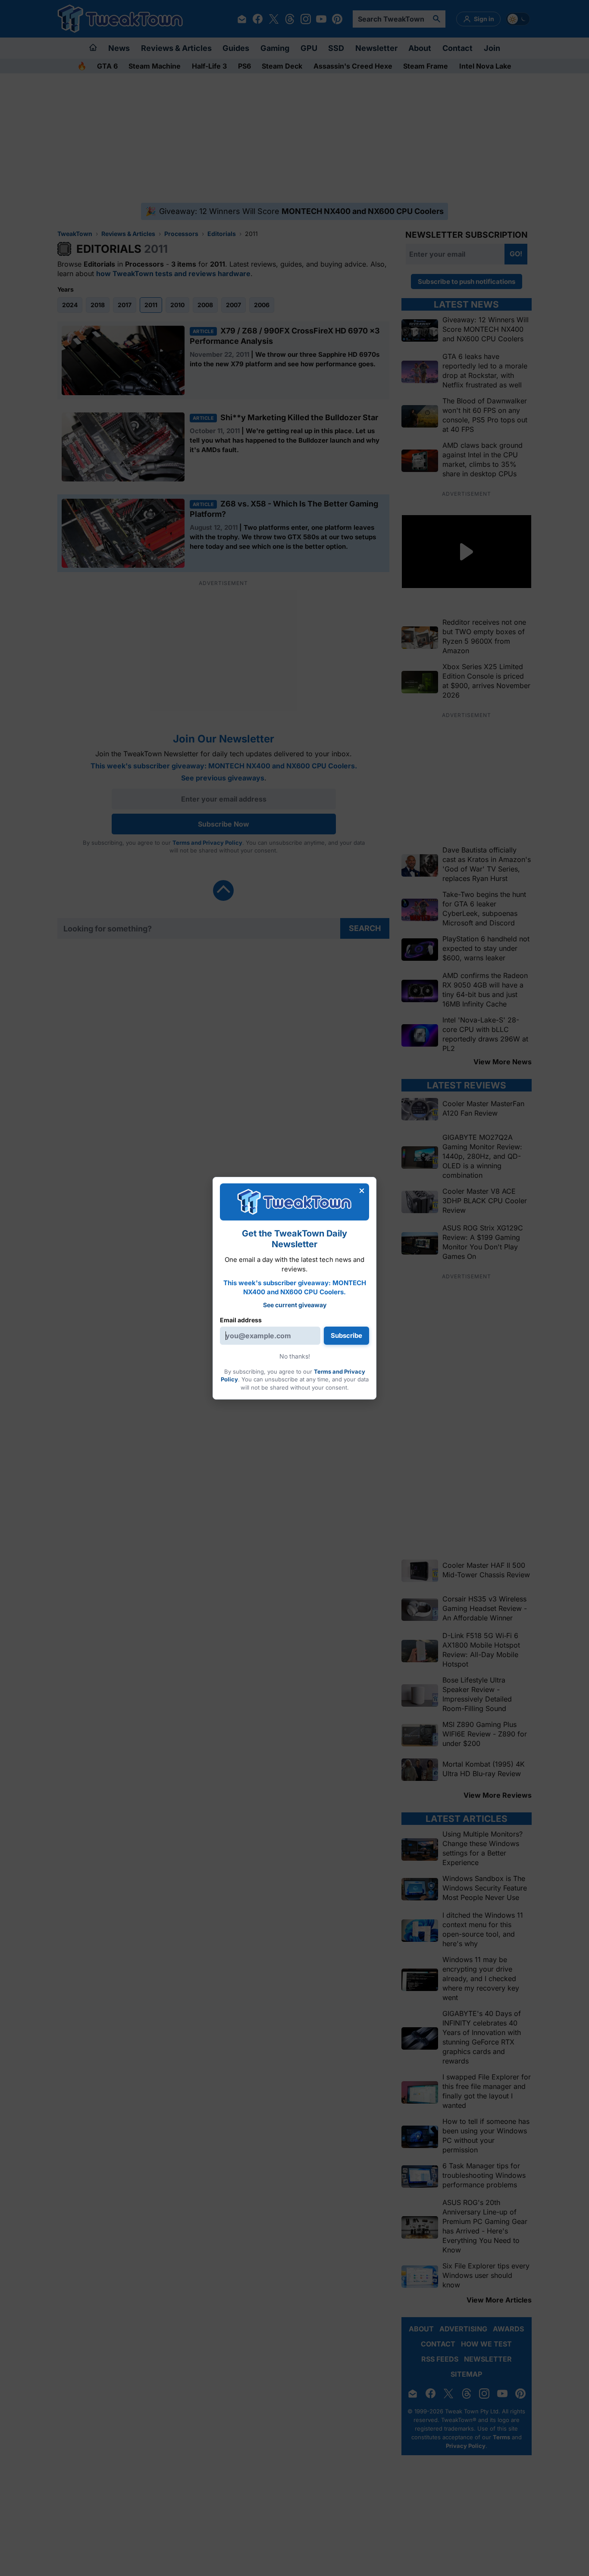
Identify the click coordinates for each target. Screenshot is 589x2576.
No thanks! (295, 1356)
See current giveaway (295, 1305)
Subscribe (346, 1335)
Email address (241, 1320)
